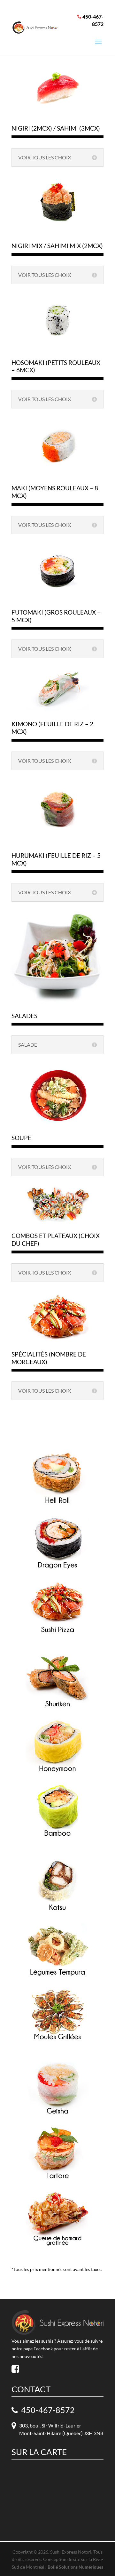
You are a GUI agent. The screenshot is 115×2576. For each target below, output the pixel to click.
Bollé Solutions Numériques (75, 2567)
